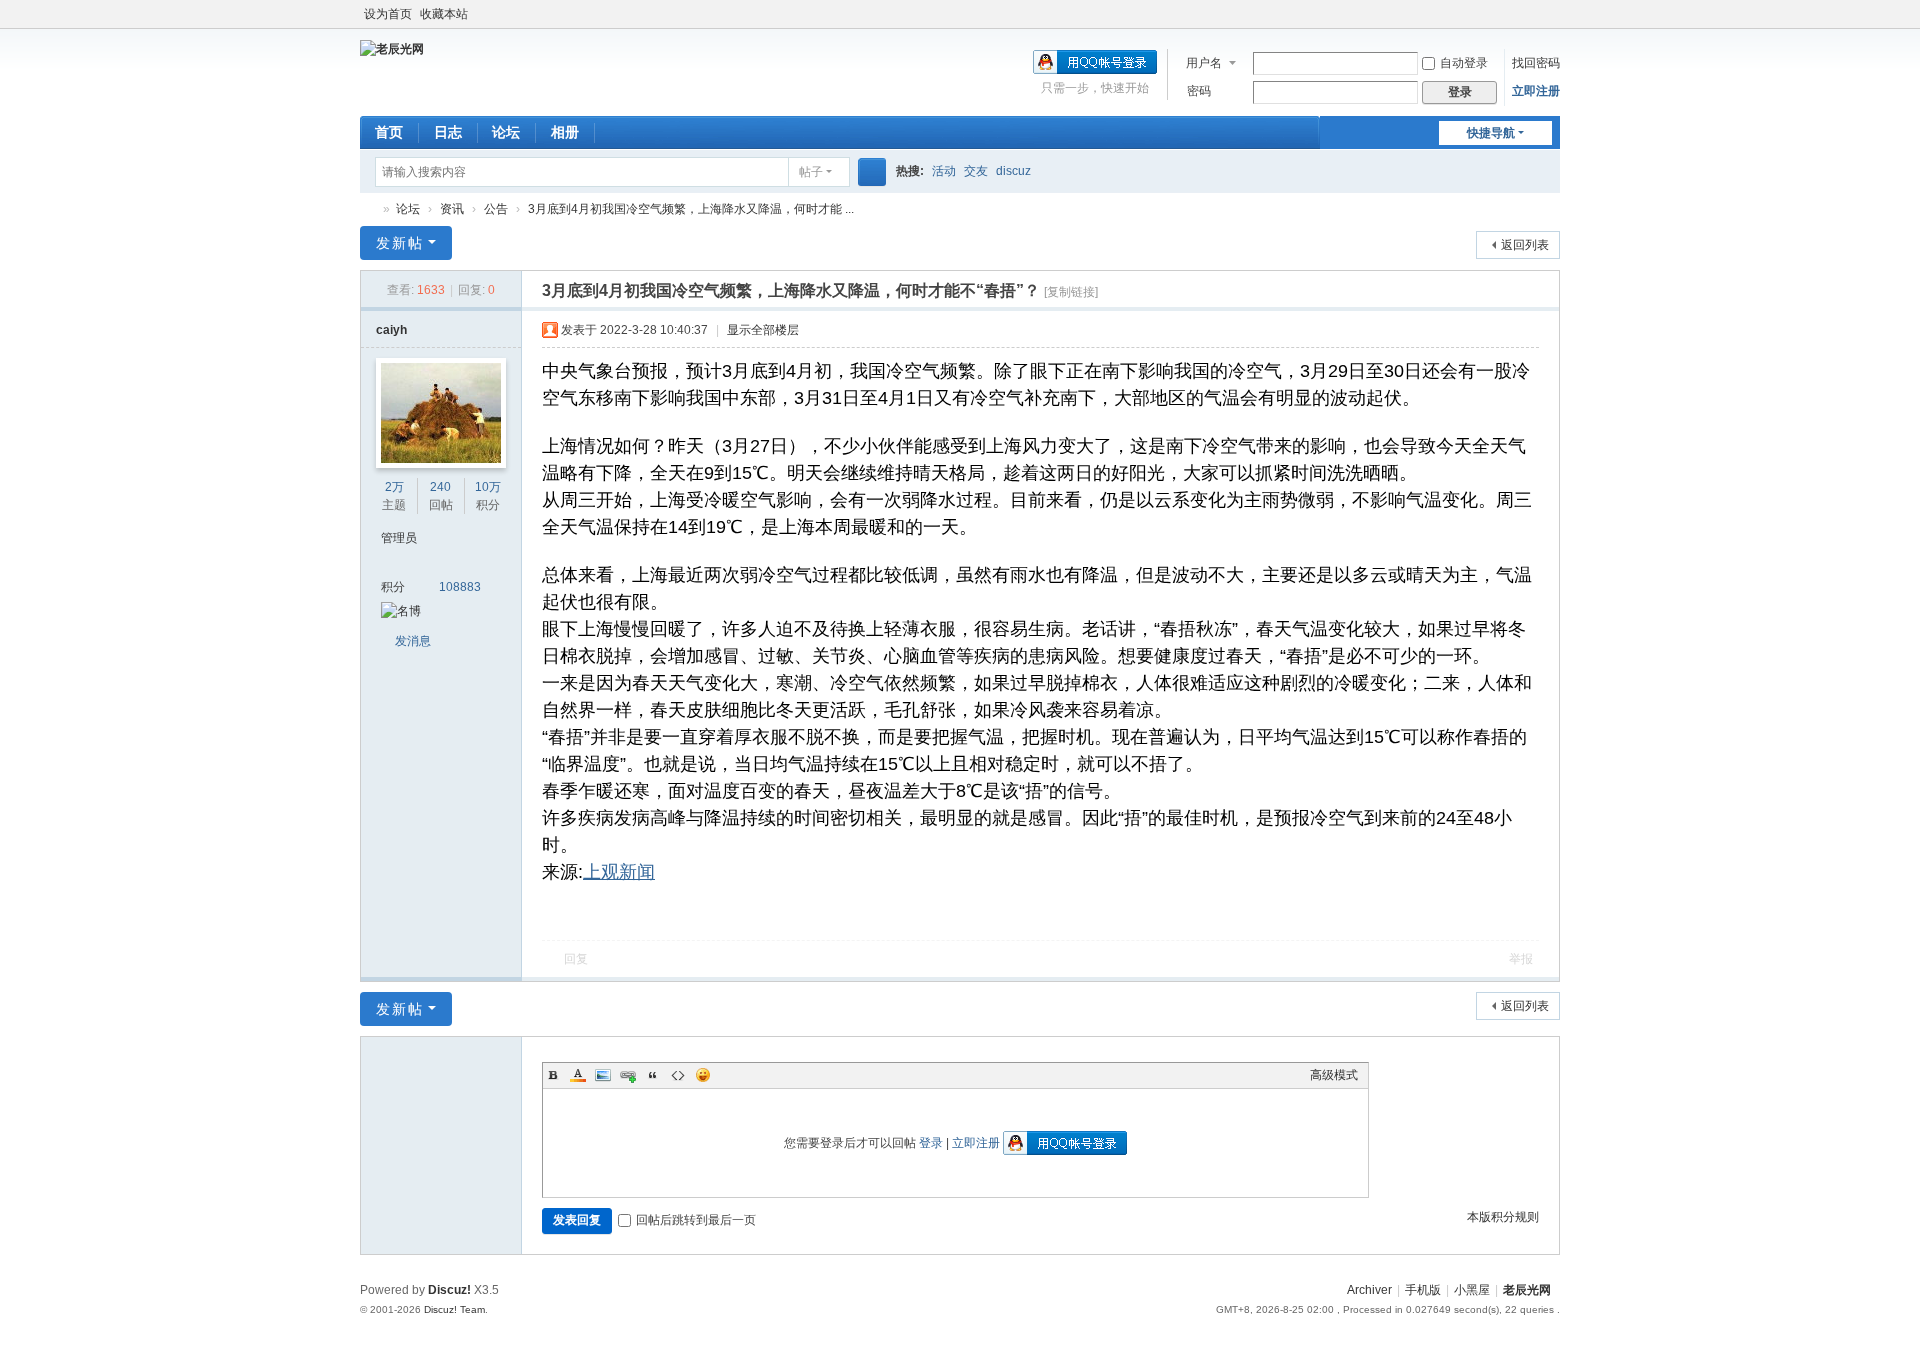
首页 (389, 132)
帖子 (811, 172)
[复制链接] (1071, 292)
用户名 (1204, 63)
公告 (496, 209)
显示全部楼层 (763, 330)
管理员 (399, 538)
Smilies (703, 1075)
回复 (576, 959)
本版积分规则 (1503, 1217)
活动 (944, 171)
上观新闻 (619, 872)
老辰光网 (368, 209)
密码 (1199, 91)
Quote (653, 1075)
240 (440, 487)
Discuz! (449, 1290)
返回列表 (1525, 245)
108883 (460, 587)
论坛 (506, 132)
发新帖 (400, 243)
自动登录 (1464, 63)
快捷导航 (1491, 133)
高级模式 (1334, 1075)
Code (678, 1075)
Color (578, 1075)
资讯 (452, 209)
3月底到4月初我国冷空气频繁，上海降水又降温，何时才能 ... (691, 209)
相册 (565, 132)
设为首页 (388, 14)
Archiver (1369, 1290)
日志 (448, 132)
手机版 (1423, 1290)
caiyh (391, 330)
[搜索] (872, 172)
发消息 (413, 641)
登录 (931, 1143)
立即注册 (1536, 91)
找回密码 (1536, 63)
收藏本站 (444, 14)
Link (628, 1075)
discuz (1013, 171)
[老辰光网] (392, 48)
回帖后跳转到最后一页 (696, 1220)
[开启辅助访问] (1555, 14)
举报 (1521, 959)
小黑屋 (1472, 1290)
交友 (976, 171)
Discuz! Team (454, 1309)
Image (603, 1075)
